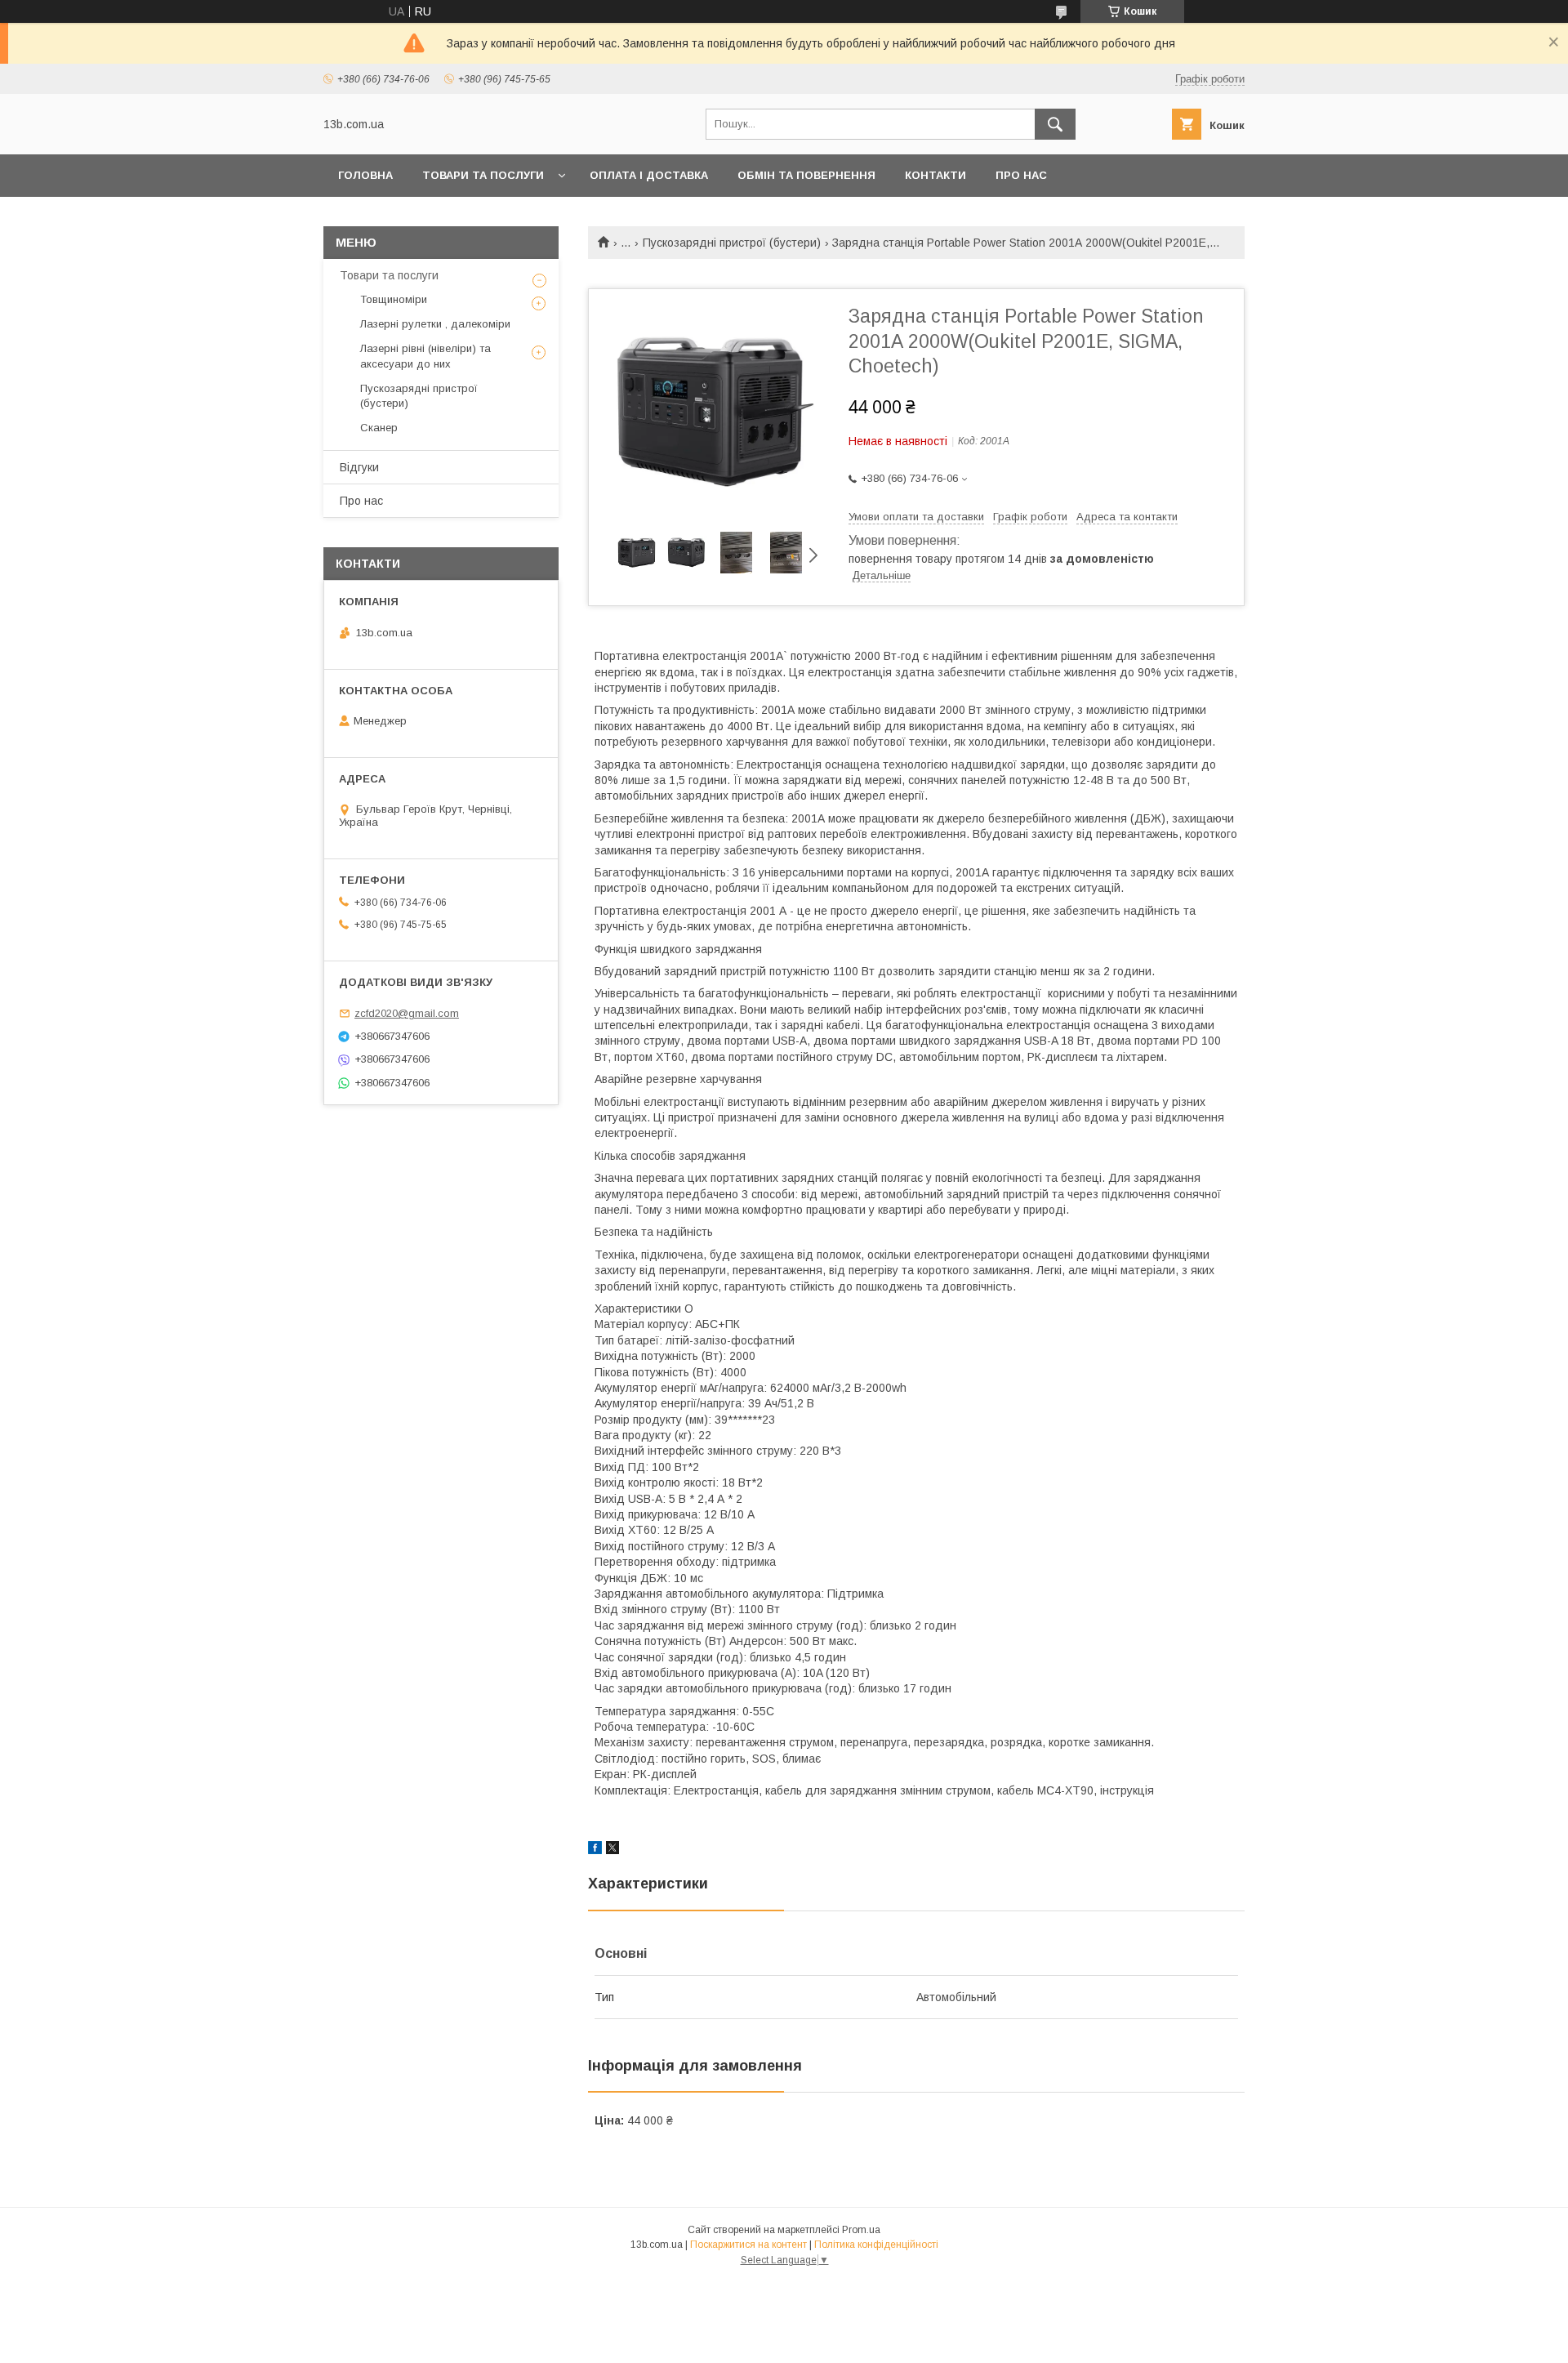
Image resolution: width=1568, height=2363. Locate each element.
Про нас (1021, 175)
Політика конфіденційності (876, 2245)
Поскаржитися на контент (748, 2245)
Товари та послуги (483, 175)
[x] (612, 1850)
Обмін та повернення (806, 175)
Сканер (379, 428)
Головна (365, 175)
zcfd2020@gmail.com (407, 1013)
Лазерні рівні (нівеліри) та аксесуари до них (425, 356)
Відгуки (359, 467)
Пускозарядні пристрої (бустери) (732, 243)
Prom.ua (861, 2230)
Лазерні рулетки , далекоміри (435, 324)
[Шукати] (1055, 124)
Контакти (935, 175)
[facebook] (595, 1850)
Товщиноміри (394, 299)
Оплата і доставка (649, 175)
